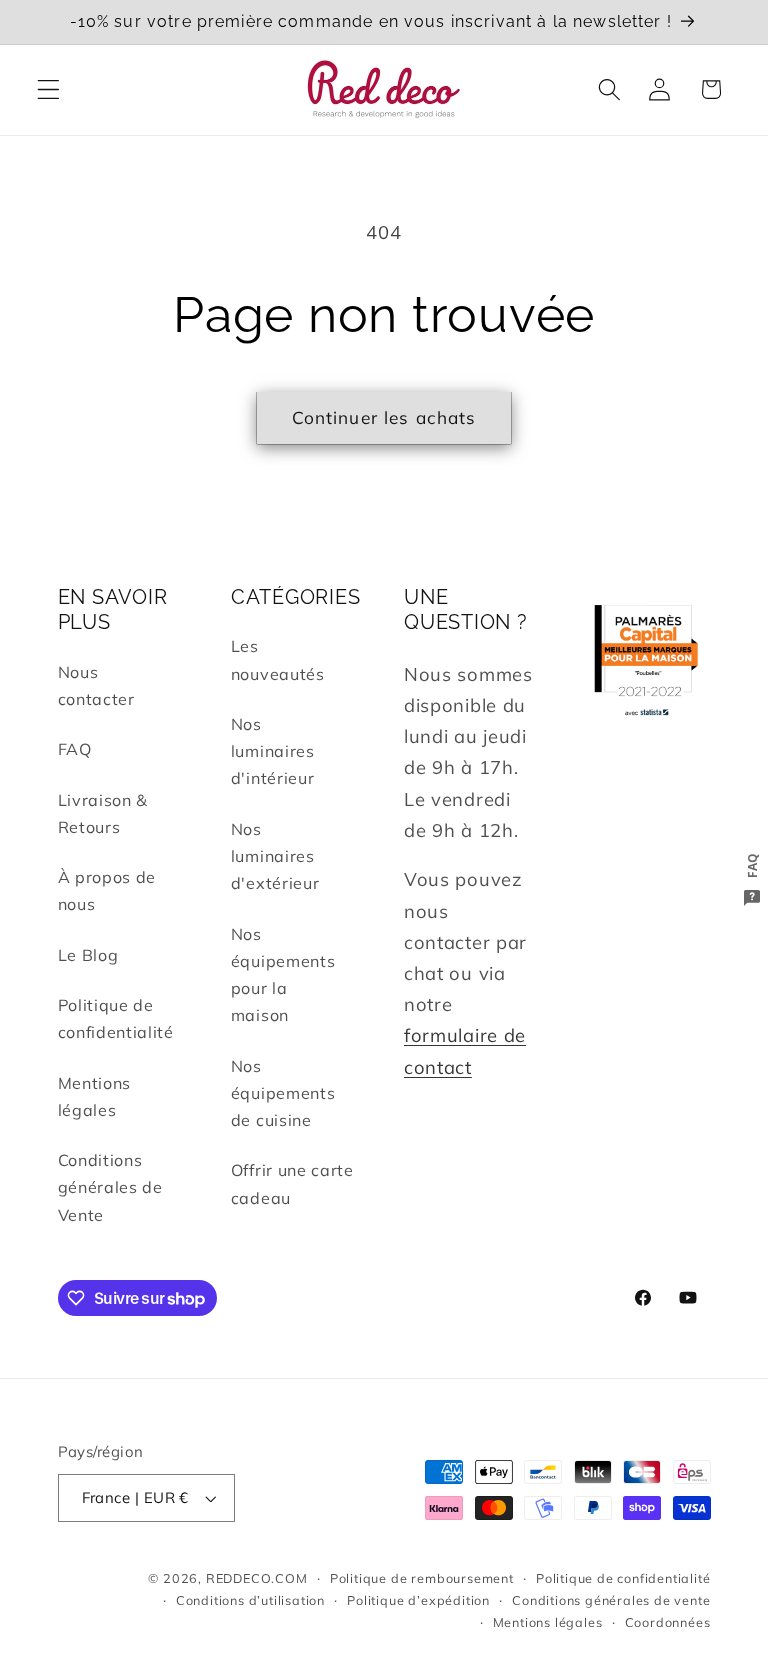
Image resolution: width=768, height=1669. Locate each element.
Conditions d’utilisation (250, 1600)
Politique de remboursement (422, 1578)
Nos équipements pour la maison (283, 975)
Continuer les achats (384, 417)
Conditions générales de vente (611, 1600)
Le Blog (88, 955)
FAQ (75, 749)
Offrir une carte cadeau (292, 1183)
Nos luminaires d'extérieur (275, 856)
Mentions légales (95, 1096)
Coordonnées (668, 1622)
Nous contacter (96, 685)
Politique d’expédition (418, 1600)
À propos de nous (107, 890)
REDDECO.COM (257, 1578)
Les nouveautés (278, 659)
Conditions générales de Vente (110, 1187)
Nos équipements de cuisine (283, 1093)
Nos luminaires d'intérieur (273, 751)
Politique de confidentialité (116, 1018)
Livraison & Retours (103, 813)
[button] (48, 89)
